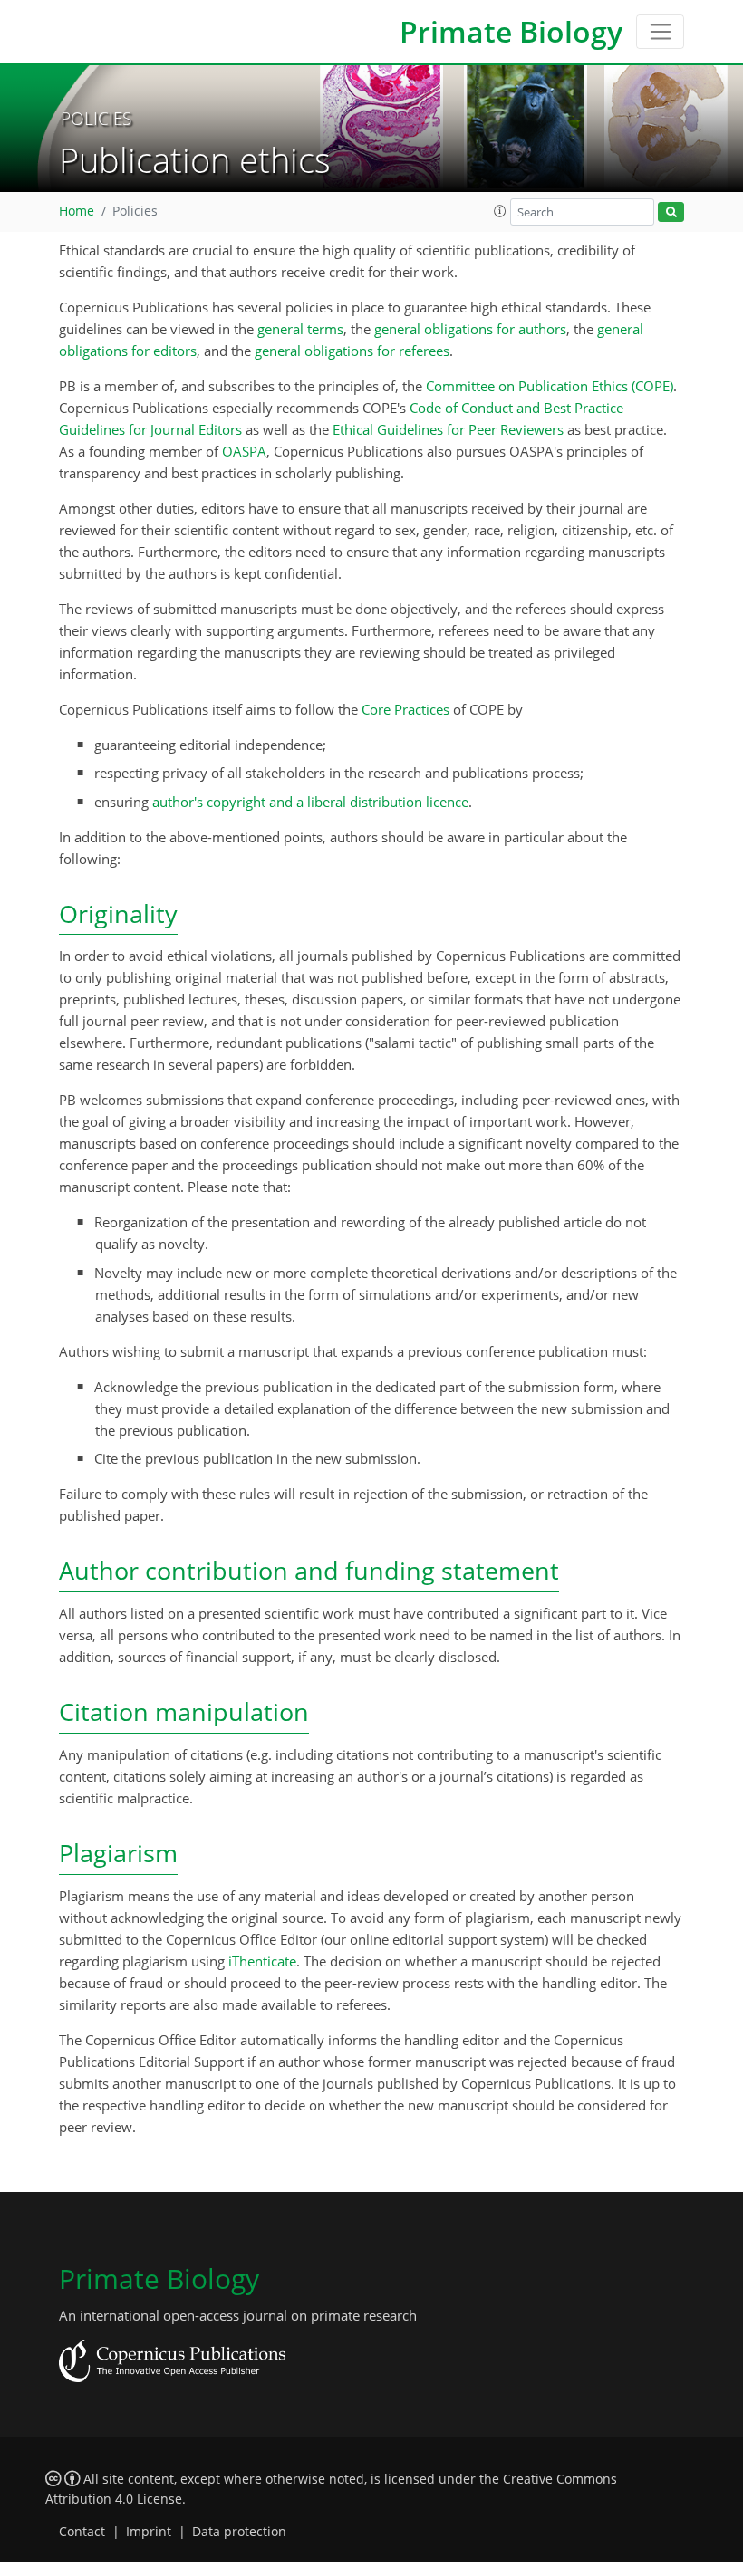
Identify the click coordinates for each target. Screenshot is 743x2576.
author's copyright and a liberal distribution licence (310, 802)
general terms (300, 329)
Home (77, 211)
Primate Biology (511, 31)
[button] (500, 211)
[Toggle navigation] (660, 32)
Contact (82, 2532)
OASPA (244, 451)
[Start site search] (671, 212)
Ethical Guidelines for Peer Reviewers (448, 429)
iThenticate (262, 1961)
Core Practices (405, 709)
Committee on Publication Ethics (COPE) (550, 386)
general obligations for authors (470, 329)
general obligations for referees (352, 351)
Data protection (239, 2532)
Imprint (149, 2532)
